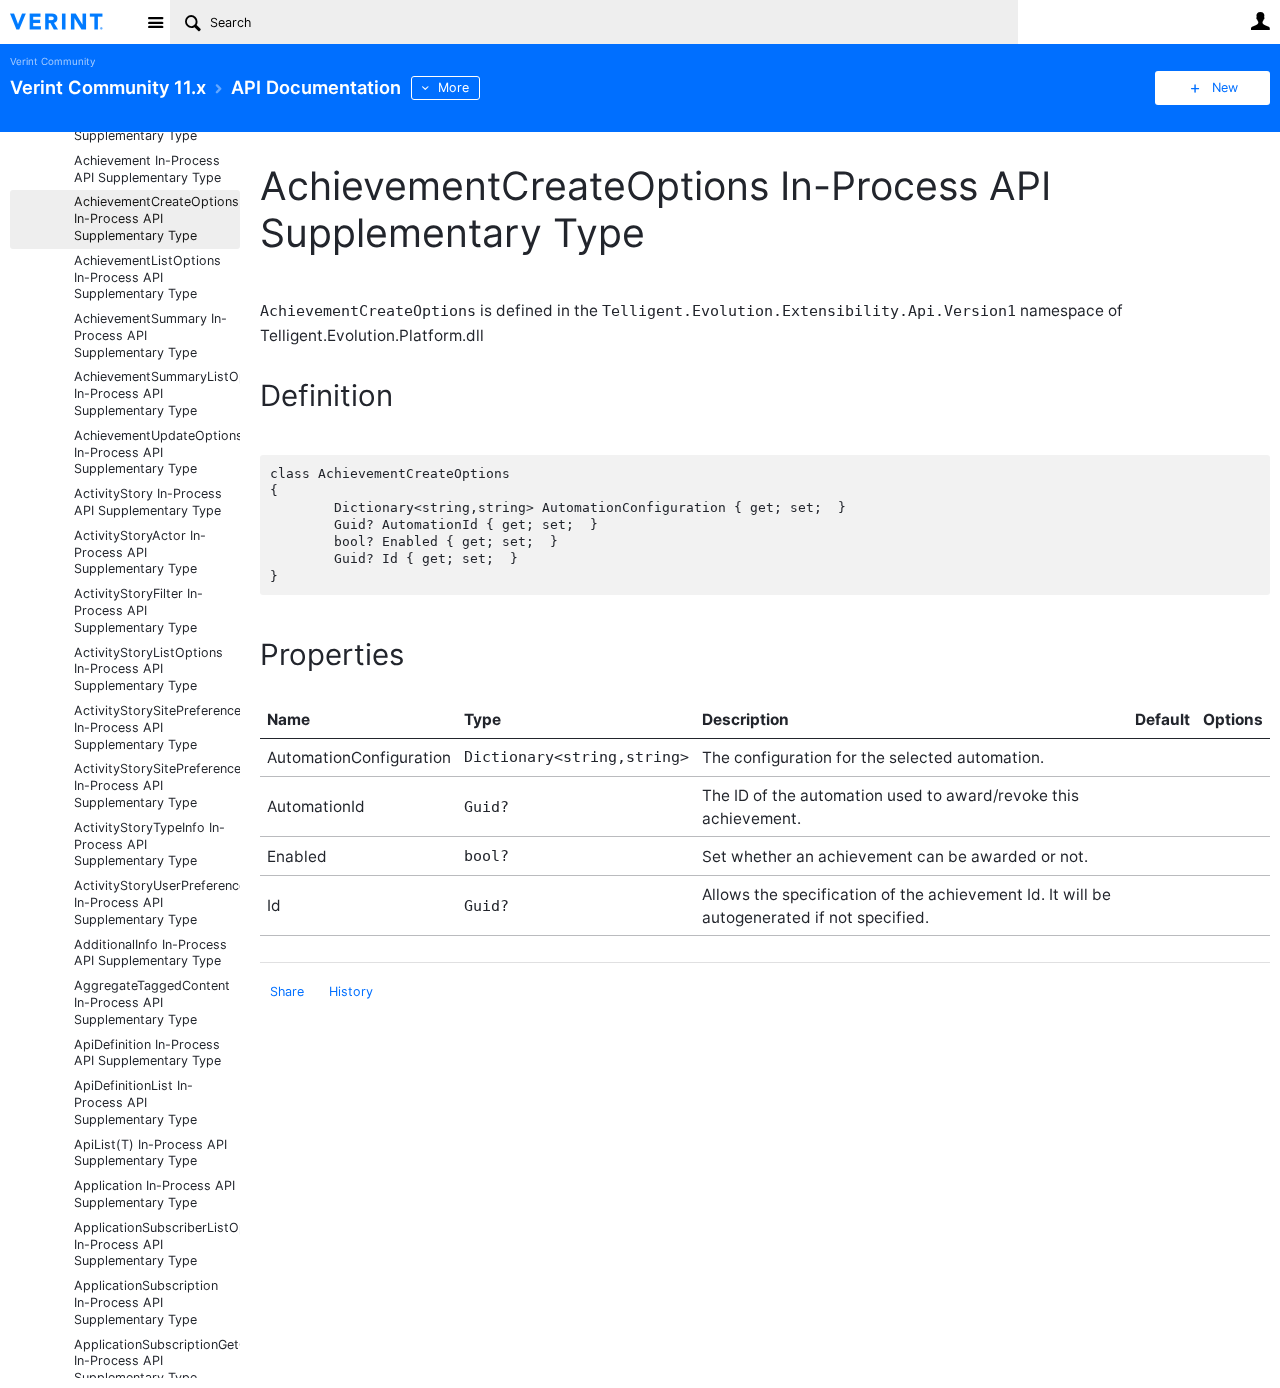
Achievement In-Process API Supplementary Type (147, 169)
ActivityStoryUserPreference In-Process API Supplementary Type (157, 902)
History (351, 991)
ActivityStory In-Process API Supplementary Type (148, 502)
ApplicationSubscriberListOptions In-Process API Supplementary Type (157, 1244)
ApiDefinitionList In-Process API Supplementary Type (135, 1102)
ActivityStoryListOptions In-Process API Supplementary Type (148, 669)
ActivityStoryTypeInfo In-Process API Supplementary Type (149, 844)
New (1225, 87)
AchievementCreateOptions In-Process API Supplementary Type (156, 218)
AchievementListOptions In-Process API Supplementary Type (147, 277)
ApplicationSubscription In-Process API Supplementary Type (146, 1302)
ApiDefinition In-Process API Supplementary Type (147, 1053)
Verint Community (52, 61)
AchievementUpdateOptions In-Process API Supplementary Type (157, 452)
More (453, 87)
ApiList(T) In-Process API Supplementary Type (150, 1153)
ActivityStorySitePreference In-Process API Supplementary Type (157, 727)
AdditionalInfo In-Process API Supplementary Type (150, 953)
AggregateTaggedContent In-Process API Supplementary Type (152, 1002)
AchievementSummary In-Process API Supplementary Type (150, 335)
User (1260, 21)
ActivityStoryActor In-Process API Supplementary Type (140, 552)
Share (287, 991)
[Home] (72, 22)
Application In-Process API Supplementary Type (154, 1194)
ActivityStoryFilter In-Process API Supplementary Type (138, 610)
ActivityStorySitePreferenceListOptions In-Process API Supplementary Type (157, 785)
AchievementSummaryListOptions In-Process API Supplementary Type (157, 393)
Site (155, 22)
